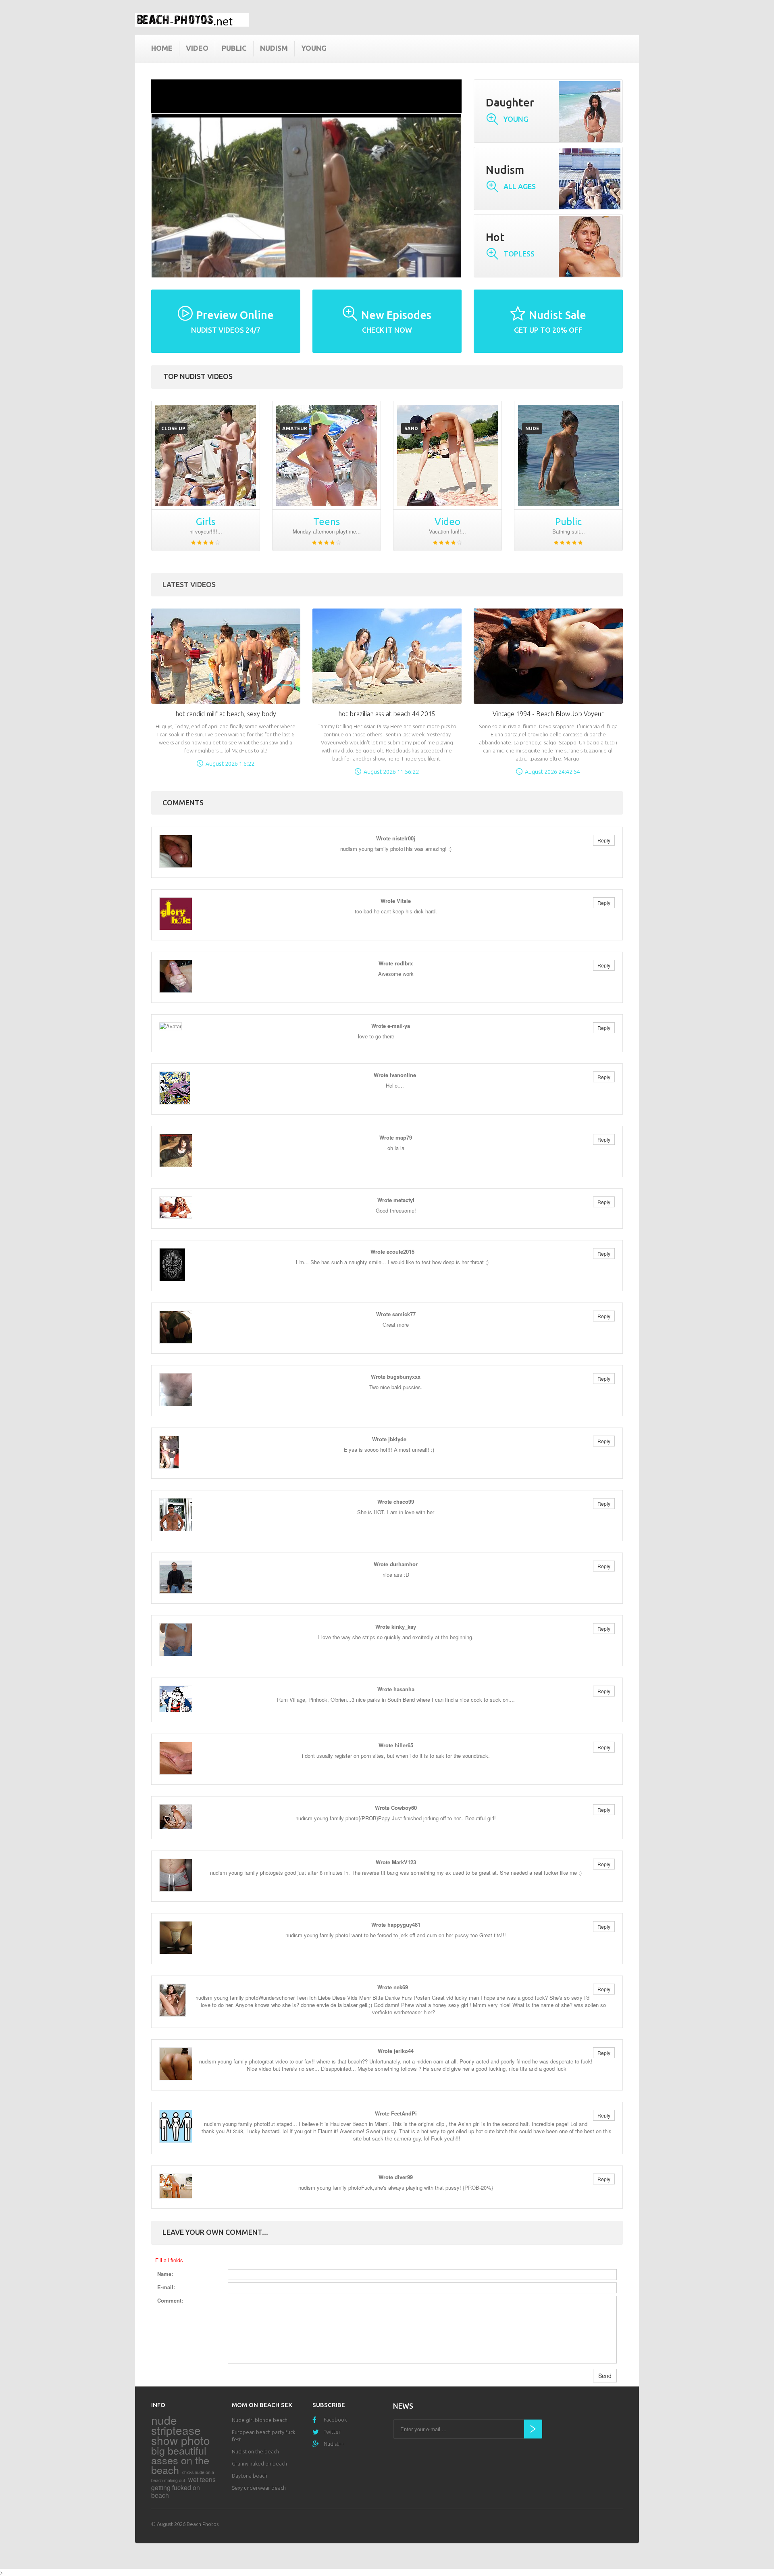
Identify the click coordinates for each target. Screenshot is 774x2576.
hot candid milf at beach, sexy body (226, 714)
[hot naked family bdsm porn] (568, 455)
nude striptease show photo (181, 2430)
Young (314, 48)
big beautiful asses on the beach (180, 2460)
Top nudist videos (198, 376)
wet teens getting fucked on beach (183, 2487)
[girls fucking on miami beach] (447, 455)
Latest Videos (189, 584)
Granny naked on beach (259, 2463)
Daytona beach (250, 2476)
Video (197, 48)
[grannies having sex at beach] (327, 455)
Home (162, 48)
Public (234, 48)
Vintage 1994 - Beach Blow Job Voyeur (548, 714)
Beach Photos (203, 2524)
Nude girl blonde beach (260, 2420)
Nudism (274, 48)
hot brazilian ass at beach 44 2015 (387, 714)
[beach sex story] (206, 455)
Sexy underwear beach (259, 2488)
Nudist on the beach (255, 2451)
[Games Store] (192, 20)
